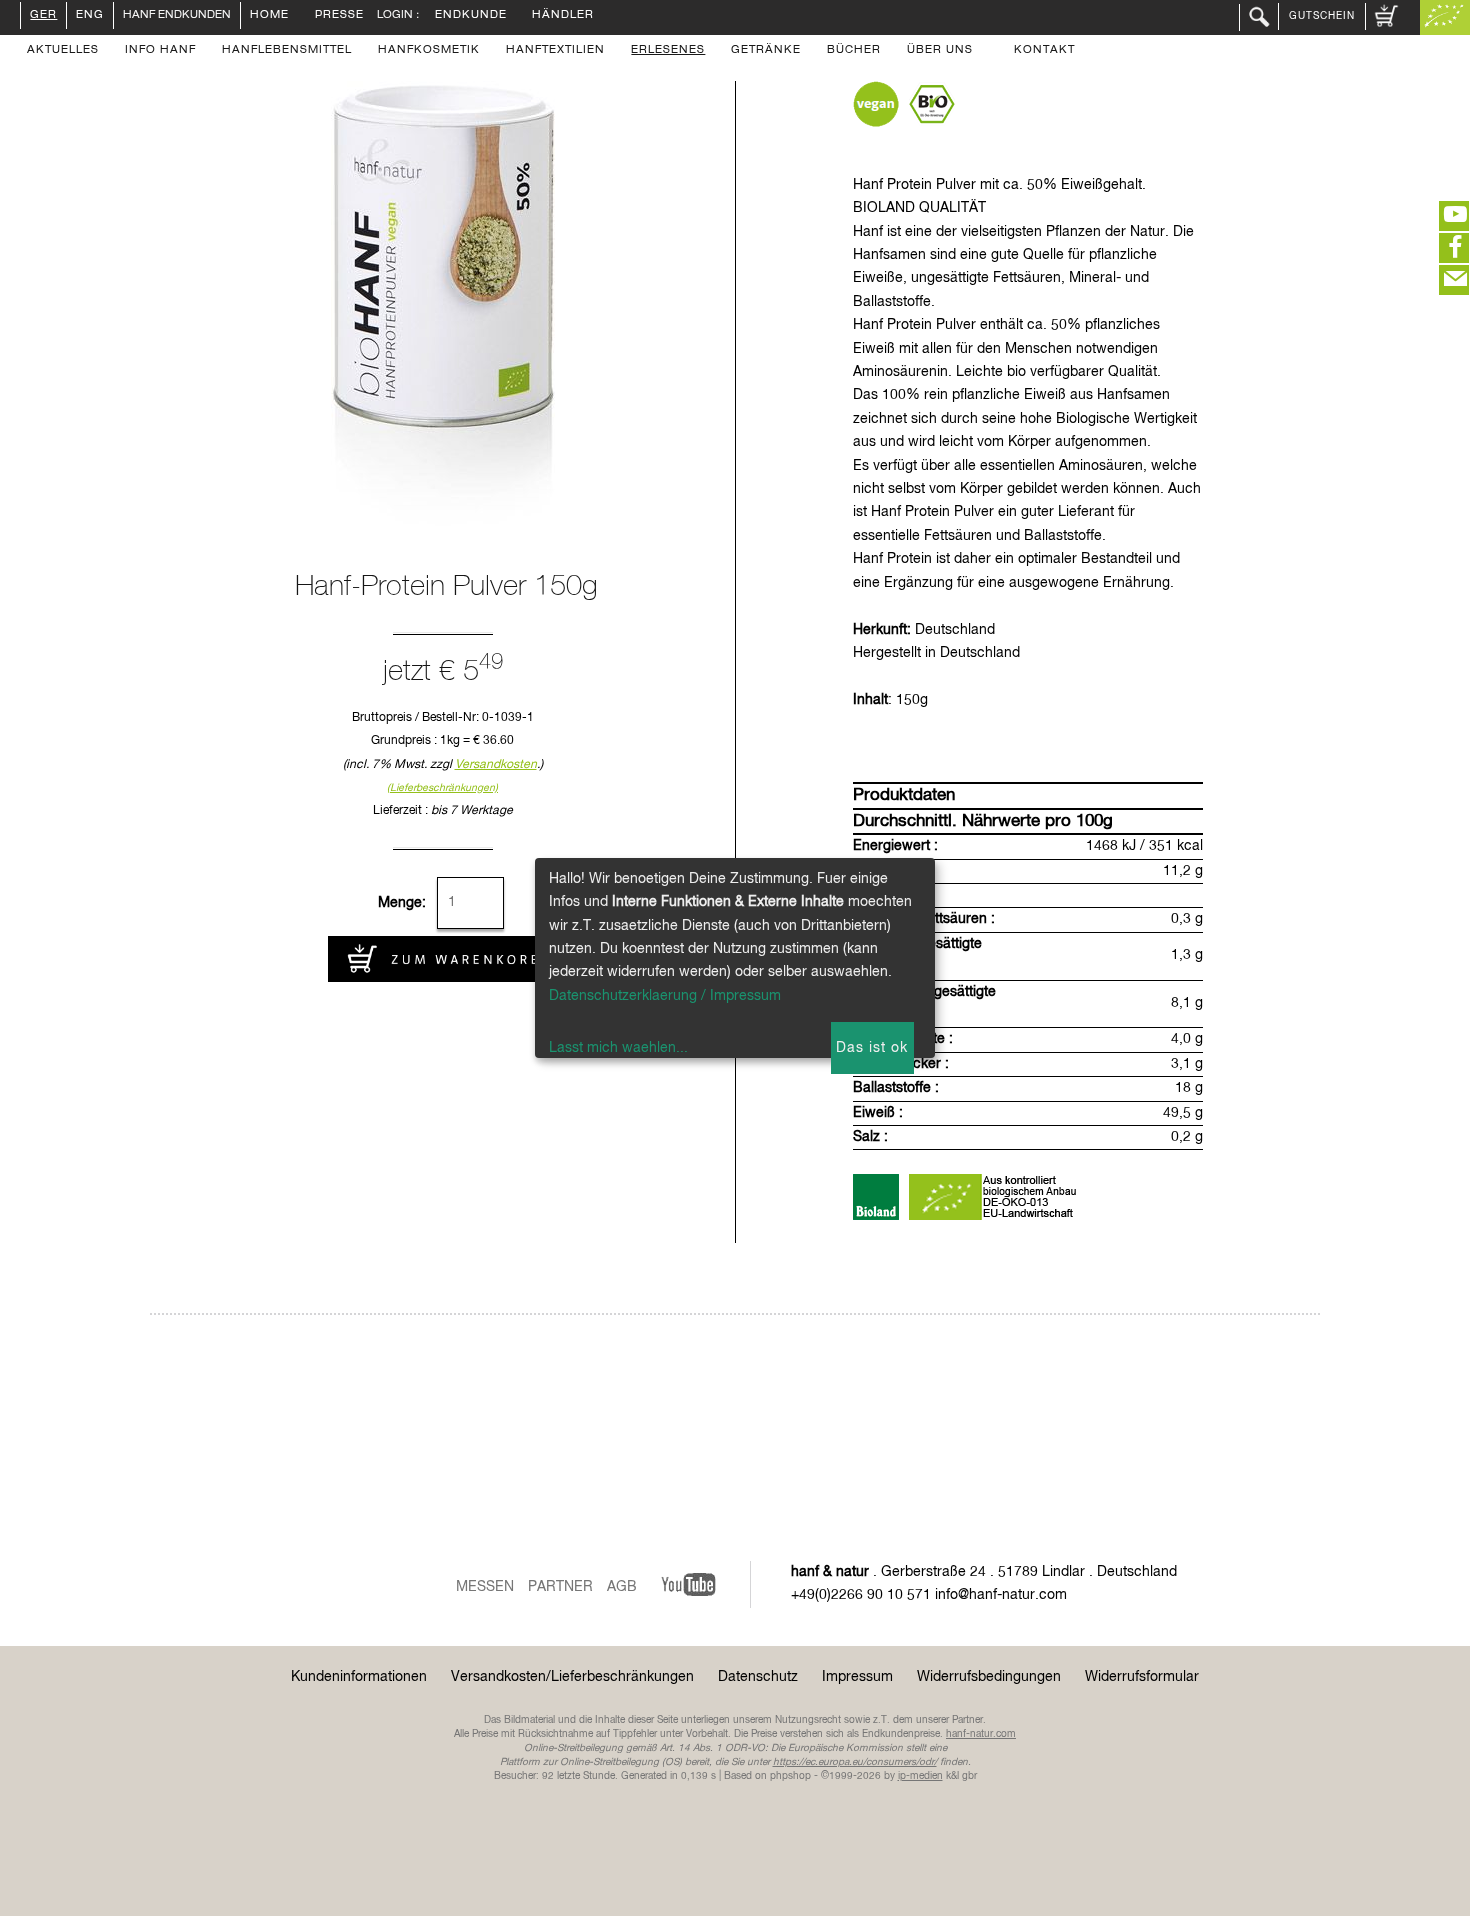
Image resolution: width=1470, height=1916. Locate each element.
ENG (90, 16)
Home (269, 16)
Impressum (857, 1677)
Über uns (940, 51)
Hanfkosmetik (429, 51)
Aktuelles (63, 51)
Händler (563, 16)
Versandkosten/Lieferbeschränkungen (572, 1677)
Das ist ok (872, 1048)
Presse (339, 16)
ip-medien (920, 1776)
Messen (485, 1587)
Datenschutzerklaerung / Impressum (665, 996)
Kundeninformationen (359, 1677)
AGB (622, 1587)
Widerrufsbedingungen (989, 1677)
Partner (560, 1587)
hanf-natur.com (981, 1734)
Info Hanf (160, 51)
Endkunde (471, 16)
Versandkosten (496, 765)
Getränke (766, 51)
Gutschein (1322, 16)
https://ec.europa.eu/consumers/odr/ (855, 1762)
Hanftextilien (555, 51)
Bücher (854, 51)
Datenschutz (758, 1677)
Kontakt (1044, 51)
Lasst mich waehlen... (618, 1048)
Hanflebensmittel (287, 51)
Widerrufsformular (1142, 1677)
